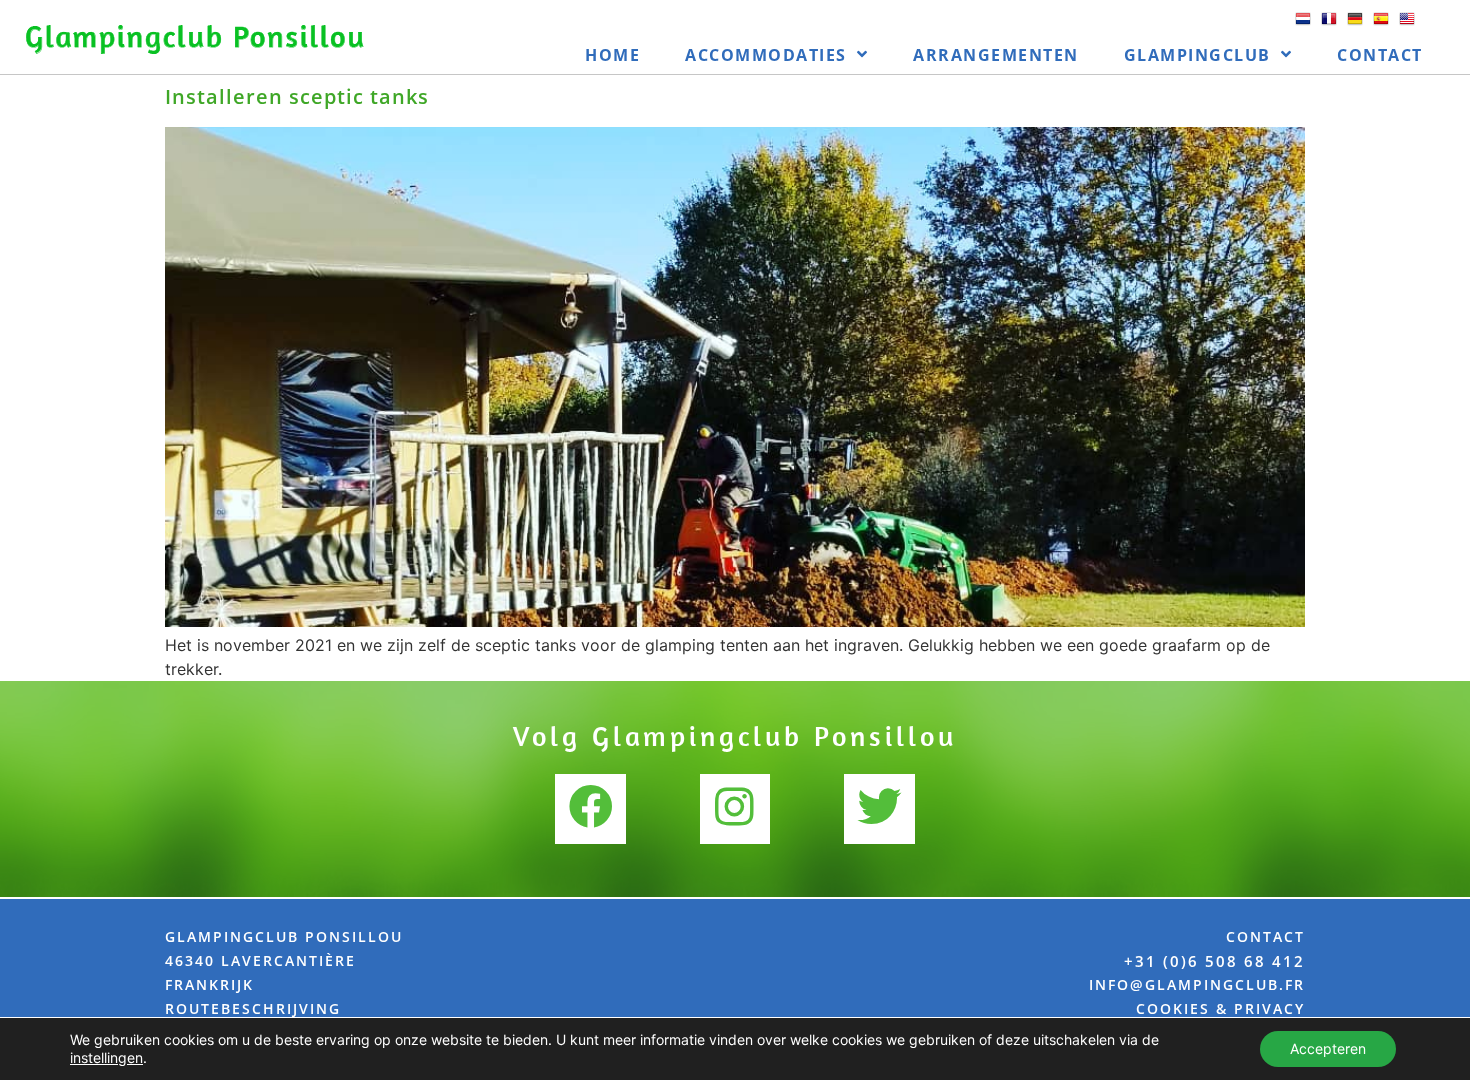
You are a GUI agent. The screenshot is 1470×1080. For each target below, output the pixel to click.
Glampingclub (1197, 55)
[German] (1355, 26)
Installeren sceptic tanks (297, 96)
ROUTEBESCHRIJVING (253, 1008)
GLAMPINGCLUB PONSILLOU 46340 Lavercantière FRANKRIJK (284, 960)
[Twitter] (879, 809)
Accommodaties (766, 55)
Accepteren (1328, 1048)
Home (612, 55)
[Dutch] (1303, 26)
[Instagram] (735, 809)
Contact (1380, 55)
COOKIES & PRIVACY (1220, 1008)
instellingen (106, 1057)
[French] (1329, 26)
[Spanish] (1381, 26)
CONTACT (1265, 936)
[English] (1407, 26)
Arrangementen (996, 55)
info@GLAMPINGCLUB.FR (1197, 984)
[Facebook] (590, 809)
